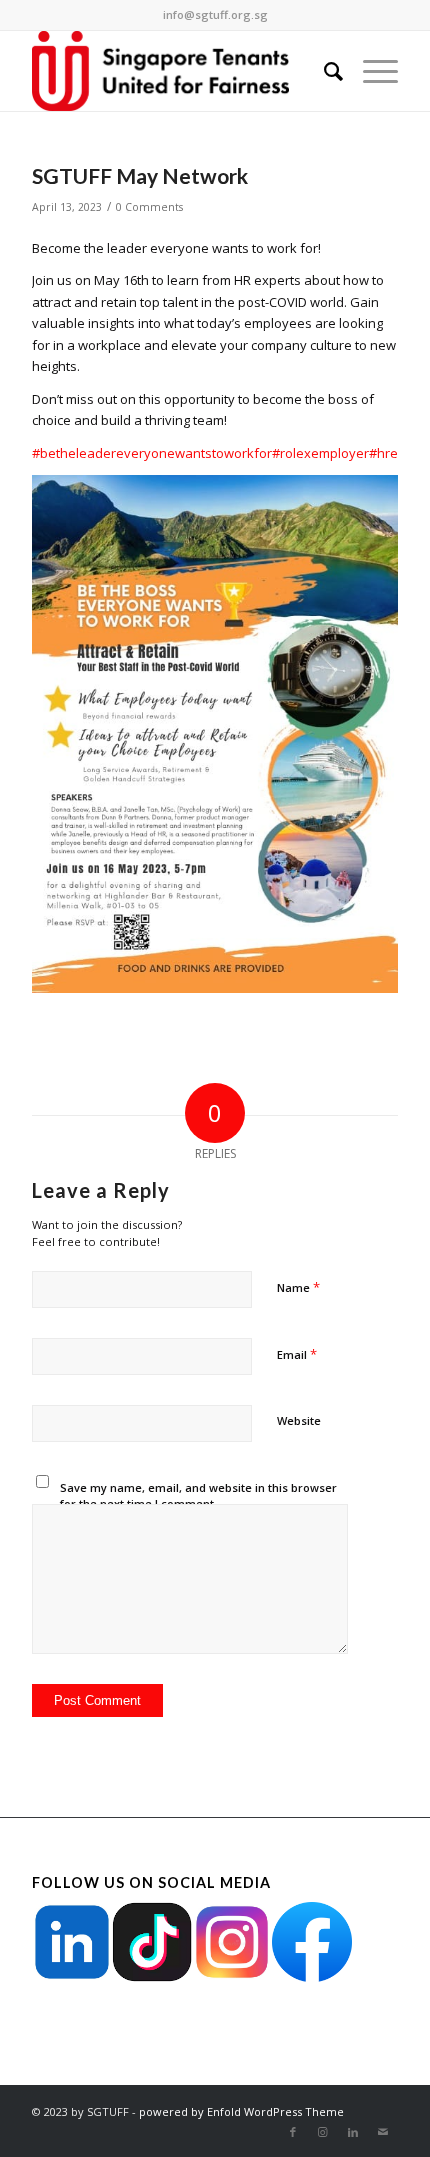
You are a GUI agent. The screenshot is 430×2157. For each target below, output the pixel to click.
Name (298, 1287)
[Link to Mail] (383, 2132)
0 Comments (149, 207)
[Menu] (370, 71)
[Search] (323, 71)
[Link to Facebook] (293, 2132)
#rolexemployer (320, 453)
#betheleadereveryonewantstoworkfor (152, 453)
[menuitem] (323, 71)
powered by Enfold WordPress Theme (241, 2111)
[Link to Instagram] (323, 2132)
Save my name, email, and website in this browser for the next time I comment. (198, 1496)
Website (299, 1420)
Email (297, 1354)
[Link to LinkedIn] (353, 2132)
